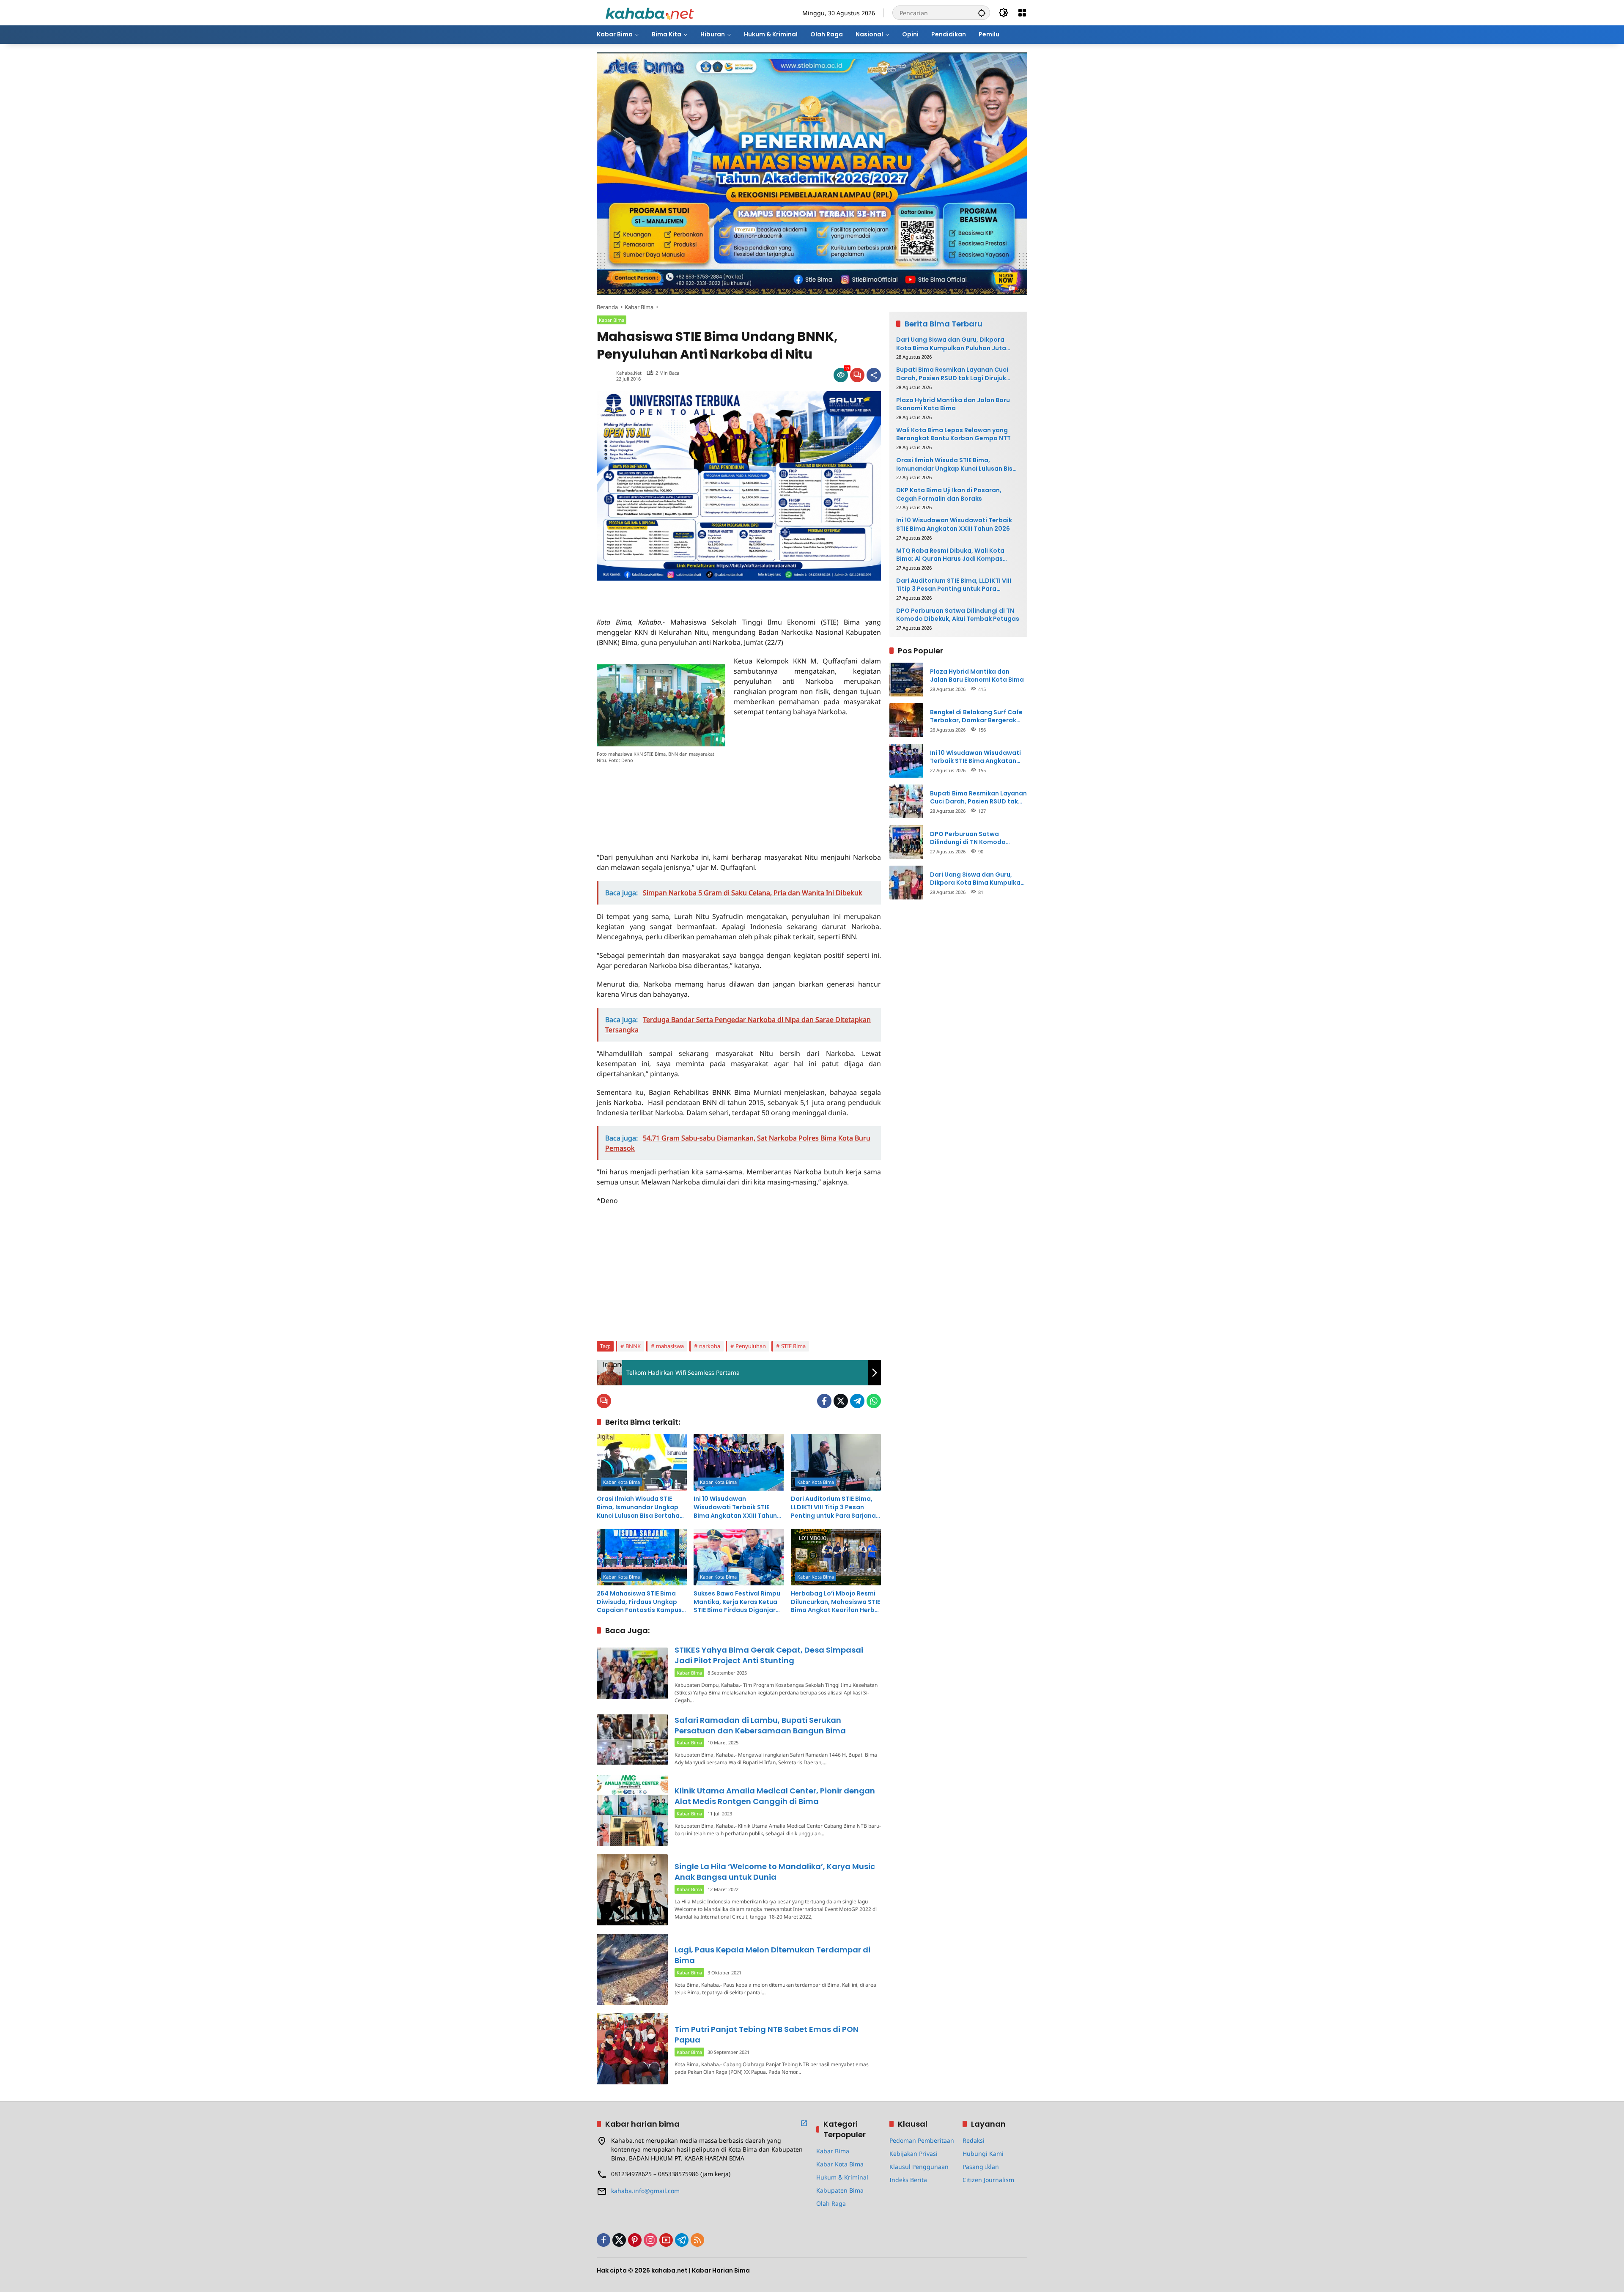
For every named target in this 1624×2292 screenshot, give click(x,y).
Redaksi (974, 2140)
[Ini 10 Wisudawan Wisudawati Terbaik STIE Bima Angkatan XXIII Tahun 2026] (739, 1462)
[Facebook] (824, 1401)
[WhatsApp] (874, 1401)
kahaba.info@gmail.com (645, 2191)
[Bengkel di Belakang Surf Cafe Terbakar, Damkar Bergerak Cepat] (906, 720)
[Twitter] (841, 1401)
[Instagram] (650, 2240)
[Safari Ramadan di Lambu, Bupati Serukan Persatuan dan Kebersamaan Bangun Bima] (632, 1740)
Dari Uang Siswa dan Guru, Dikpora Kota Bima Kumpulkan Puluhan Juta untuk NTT (951, 344)
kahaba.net (629, 373)
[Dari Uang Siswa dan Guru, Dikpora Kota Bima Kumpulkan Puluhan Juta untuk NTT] (906, 883)
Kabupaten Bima (840, 2190)
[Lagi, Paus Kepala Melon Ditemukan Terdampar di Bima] (632, 1969)
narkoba (710, 1346)
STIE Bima (793, 1346)
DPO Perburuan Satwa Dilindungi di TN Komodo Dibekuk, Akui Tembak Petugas (958, 615)
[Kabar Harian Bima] (650, 12)
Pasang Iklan (981, 2167)
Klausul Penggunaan (919, 2167)
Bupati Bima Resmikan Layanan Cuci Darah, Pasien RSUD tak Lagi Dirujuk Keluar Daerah (952, 374)
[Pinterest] (635, 2240)
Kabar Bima (612, 320)
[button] (982, 13)
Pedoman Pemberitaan (922, 2140)
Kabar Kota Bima (621, 1482)
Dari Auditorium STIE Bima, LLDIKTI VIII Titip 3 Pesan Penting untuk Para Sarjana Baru (833, 1507)
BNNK (633, 1346)
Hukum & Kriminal (842, 2177)
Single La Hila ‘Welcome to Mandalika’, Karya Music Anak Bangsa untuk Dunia (775, 1872)
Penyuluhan (751, 1346)
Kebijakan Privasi (913, 2154)
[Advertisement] (696, 593)
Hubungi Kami (983, 2154)
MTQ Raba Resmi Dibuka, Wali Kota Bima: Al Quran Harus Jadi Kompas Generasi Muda (950, 555)
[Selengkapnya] (804, 2123)
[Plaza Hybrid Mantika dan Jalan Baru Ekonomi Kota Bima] (906, 680)
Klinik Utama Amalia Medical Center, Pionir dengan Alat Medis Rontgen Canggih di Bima (775, 1796)
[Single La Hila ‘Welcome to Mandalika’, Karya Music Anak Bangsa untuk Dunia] (632, 1890)
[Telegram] (857, 1401)
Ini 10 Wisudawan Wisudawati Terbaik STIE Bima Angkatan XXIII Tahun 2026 (735, 1507)
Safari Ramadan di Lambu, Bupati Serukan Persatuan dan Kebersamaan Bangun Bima (760, 1725)
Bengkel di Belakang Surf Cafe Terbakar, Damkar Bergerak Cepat (976, 716)
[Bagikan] (874, 375)
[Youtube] (666, 2240)
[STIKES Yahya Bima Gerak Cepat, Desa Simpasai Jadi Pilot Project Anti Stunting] (632, 1673)
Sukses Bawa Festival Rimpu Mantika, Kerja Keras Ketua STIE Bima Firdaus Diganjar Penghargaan (737, 1602)
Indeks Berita (908, 2180)
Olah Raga (831, 2203)
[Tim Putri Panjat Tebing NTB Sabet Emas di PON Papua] (632, 2049)
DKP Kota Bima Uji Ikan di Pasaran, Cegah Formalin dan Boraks (949, 495)
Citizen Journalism (988, 2180)
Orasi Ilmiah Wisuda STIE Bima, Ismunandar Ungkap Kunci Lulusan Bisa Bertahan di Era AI (640, 1507)
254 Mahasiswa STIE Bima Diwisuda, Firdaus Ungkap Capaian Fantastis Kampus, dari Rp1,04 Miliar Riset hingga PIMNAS (640, 1602)
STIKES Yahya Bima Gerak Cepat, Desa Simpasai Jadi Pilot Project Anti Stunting (769, 1655)
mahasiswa (670, 1346)
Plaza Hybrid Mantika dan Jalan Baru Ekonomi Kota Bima (953, 404)
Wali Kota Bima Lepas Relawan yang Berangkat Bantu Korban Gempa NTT (953, 434)
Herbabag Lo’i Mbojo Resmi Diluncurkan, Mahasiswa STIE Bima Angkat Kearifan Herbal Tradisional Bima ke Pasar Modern (836, 1602)
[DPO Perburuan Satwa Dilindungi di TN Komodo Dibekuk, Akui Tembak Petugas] (906, 842)
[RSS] (697, 2240)
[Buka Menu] (1022, 13)
